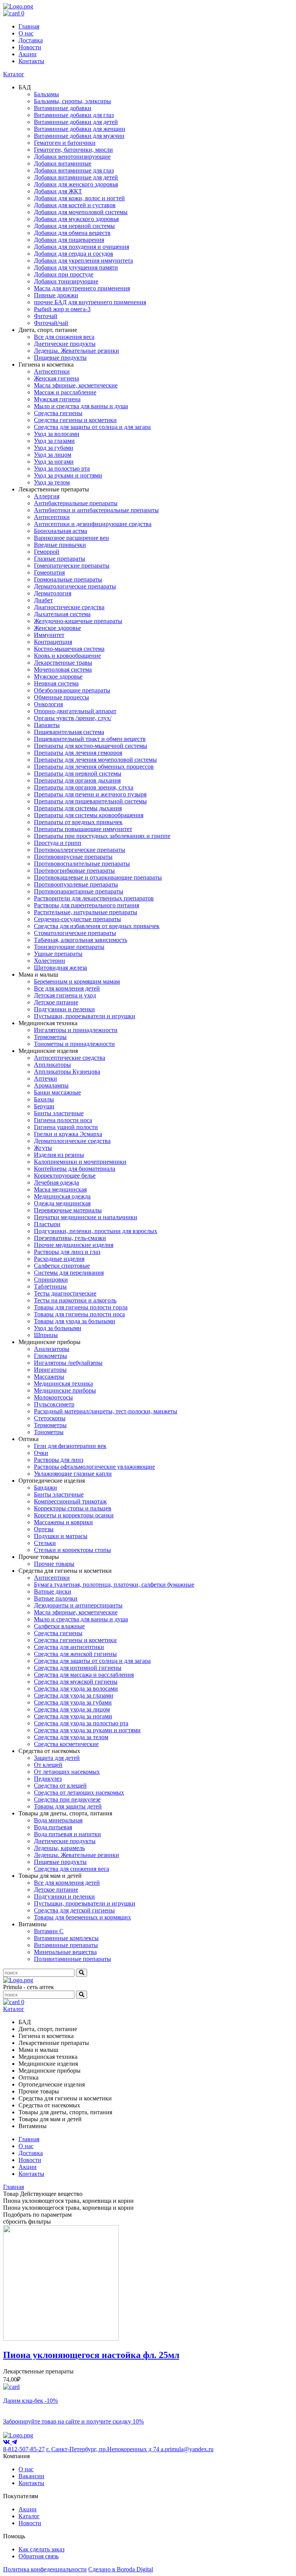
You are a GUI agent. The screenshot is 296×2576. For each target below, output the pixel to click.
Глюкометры (50, 1356)
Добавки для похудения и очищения (82, 247)
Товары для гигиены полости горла (81, 1307)
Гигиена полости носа (63, 1120)
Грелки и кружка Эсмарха (68, 1134)
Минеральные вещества (65, 1952)
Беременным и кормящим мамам (77, 981)
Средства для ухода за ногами (73, 1716)
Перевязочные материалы (68, 1210)
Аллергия (47, 496)
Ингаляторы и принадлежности (76, 1030)
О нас (26, 33)
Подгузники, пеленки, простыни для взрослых (96, 1231)
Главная (29, 26)
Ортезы (44, 1529)
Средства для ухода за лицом (72, 1709)
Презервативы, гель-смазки (70, 1238)
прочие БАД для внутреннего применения (90, 302)
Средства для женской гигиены (75, 1654)
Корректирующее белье (65, 1176)
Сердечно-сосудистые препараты (77, 919)
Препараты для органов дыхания (77, 780)
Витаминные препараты (66, 1945)
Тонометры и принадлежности (74, 1044)
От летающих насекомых (67, 1772)
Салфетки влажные (59, 1626)
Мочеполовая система (63, 670)
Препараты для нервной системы (78, 773)
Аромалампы (51, 1085)
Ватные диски (53, 1591)
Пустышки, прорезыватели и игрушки (85, 1016)
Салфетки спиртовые (62, 1266)
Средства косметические (66, 1744)
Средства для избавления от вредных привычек (97, 926)
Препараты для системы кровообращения (89, 815)
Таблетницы (50, 1286)
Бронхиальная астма (61, 531)
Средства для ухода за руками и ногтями (87, 1730)
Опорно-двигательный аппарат (75, 711)
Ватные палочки (56, 1598)
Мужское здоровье (58, 676)
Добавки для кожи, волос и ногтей (79, 198)
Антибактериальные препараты (76, 503)
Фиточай (46, 316)
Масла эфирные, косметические (76, 385)
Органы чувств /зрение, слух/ (73, 718)
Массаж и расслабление (65, 392)
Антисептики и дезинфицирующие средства (93, 524)
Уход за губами (54, 448)
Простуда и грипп (58, 843)
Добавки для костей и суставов (75, 205)
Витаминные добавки (63, 108)
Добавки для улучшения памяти (76, 267)
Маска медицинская (60, 1189)
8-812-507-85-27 (24, 2449)
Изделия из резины (59, 1155)
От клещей (48, 1765)
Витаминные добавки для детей (76, 122)
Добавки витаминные (63, 163)
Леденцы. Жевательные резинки (77, 351)
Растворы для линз (59, 1460)
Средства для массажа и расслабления (84, 1675)
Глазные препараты (60, 559)
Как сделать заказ (41, 2549)
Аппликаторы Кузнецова (67, 1072)
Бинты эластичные (59, 1113)
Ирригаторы (50, 1370)
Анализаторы (52, 1349)
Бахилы (44, 1099)
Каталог (14, 74)
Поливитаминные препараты (72, 1959)
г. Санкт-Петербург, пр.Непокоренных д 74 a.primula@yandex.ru (130, 2449)
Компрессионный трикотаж (70, 1501)
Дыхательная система (62, 614)
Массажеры (49, 1377)
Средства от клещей (60, 1786)
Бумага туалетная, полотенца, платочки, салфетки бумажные (114, 1585)
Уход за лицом (53, 455)
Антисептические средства (70, 1058)
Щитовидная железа (61, 968)
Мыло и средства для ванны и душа (81, 406)
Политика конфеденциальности (45, 2569)
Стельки (45, 1543)
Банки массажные (57, 1092)
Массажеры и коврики (63, 1522)
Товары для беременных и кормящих (82, 1917)
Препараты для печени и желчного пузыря (90, 794)
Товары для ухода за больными (75, 1321)
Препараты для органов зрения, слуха (84, 787)
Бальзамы (46, 94)
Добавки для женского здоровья (76, 184)
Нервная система (56, 683)
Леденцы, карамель (59, 1848)
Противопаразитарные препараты (79, 891)
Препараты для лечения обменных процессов (94, 767)
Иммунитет (49, 635)
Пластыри (47, 1224)
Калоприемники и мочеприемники (80, 1162)
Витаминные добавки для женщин (80, 129)
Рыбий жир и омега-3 (62, 309)
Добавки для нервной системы (74, 226)
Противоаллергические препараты (80, 850)
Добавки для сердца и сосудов (74, 254)
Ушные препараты (58, 954)
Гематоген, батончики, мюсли (73, 150)
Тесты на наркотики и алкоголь (75, 1300)
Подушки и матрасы (61, 1536)
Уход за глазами (54, 441)
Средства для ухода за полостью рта (81, 1723)
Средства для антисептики (69, 1647)
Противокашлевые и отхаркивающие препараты (98, 877)
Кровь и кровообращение (67, 656)
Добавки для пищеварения (69, 240)
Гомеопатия (49, 572)
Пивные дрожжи (56, 295)
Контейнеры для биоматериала (75, 1169)
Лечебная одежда (56, 1182)
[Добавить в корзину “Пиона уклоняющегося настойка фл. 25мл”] (11, 2387)
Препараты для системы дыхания (78, 808)
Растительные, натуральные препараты (86, 912)
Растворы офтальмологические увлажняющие (94, 1467)
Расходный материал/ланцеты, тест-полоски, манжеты (106, 1411)
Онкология (48, 704)
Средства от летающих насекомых (79, 1792)
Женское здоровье (57, 628)
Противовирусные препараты (73, 857)
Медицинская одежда (62, 1196)
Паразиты (47, 725)
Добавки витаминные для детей (76, 177)
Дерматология (53, 593)
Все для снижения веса (64, 337)
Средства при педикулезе (67, 1799)
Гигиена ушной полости (66, 1127)
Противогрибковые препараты (74, 871)
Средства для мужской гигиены (76, 1682)
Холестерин (50, 961)
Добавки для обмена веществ (72, 233)
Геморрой (47, 552)
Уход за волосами (57, 434)
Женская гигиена (56, 378)
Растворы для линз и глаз (67, 1252)
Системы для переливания (69, 1273)
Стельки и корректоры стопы (72, 1550)
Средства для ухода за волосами (76, 1689)
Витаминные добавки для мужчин (79, 136)
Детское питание (56, 1002)
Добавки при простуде (64, 274)
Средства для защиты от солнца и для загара (92, 427)
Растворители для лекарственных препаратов (94, 898)
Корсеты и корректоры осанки (74, 1515)
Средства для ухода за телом (71, 1737)
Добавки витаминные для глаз (74, 170)
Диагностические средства (69, 607)
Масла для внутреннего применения (82, 288)
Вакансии (31, 2476)
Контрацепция (53, 642)
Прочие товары (54, 1564)
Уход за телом (52, 482)
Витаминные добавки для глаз (74, 115)
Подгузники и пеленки (64, 1009)
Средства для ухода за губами (73, 1702)
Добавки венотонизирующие (72, 157)
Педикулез (48, 1779)
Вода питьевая (53, 1827)
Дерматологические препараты (75, 586)
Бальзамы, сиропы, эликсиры (72, 101)
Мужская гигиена (57, 399)
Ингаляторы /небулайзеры (68, 1363)
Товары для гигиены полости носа (79, 1314)
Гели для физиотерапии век (70, 1446)
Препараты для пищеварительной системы (90, 801)
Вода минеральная (58, 1820)
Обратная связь (39, 2556)
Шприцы (46, 1335)
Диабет (43, 600)
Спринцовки (51, 1280)
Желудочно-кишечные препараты (78, 621)
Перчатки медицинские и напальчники (86, 1217)
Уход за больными (58, 1328)
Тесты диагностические (65, 1293)
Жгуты (43, 1148)
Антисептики (52, 371)
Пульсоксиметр (54, 1404)
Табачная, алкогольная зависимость (81, 940)
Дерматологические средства (72, 1141)
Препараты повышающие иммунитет (83, 829)
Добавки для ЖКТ (58, 191)
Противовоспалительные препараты (82, 864)
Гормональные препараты (68, 579)
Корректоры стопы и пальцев (73, 1508)
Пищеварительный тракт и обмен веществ (90, 739)
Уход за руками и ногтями (68, 475)
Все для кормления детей (67, 988)
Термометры (50, 1037)
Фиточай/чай (51, 323)
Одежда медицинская (62, 1203)
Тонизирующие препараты (69, 947)
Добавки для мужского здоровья (76, 219)
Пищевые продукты (60, 358)
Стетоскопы (50, 1418)
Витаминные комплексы (66, 1938)
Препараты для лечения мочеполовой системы (95, 760)
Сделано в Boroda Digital (121, 2569)
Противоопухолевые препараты (76, 884)
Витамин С (49, 1931)
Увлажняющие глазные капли (73, 1474)
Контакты (31, 61)
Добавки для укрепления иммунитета (83, 261)
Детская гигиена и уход (65, 995)
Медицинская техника (63, 1384)
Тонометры (49, 1432)
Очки (41, 1453)
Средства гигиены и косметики (75, 420)
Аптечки (45, 1079)
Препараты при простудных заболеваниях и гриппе (102, 836)
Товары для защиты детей (68, 1806)
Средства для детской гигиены (74, 1910)
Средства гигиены (58, 413)
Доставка (31, 40)
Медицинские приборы (65, 1390)
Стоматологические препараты (75, 933)
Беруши (44, 1106)
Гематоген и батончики (65, 143)
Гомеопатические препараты (72, 566)
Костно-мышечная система (69, 649)
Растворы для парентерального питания (87, 905)
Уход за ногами (54, 462)
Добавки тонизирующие (66, 281)
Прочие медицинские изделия (74, 1245)
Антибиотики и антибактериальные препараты (96, 510)
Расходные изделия (59, 1259)
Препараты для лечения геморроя (78, 753)
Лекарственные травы (63, 663)
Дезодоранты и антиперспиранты (78, 1605)
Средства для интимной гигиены (78, 1668)
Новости (30, 47)
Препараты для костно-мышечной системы (91, 746)
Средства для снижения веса (71, 1869)
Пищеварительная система (69, 732)
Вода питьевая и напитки (67, 1834)
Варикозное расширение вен (71, 538)
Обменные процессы (61, 697)
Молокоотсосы (53, 1397)
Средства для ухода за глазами (74, 1695)
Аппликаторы (52, 1065)
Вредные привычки (60, 545)
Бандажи (45, 1487)
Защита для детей (57, 1758)
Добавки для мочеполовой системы (81, 212)
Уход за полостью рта (62, 468)
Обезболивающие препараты (72, 690)
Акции (28, 54)
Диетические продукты (65, 344)
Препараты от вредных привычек (78, 822)
